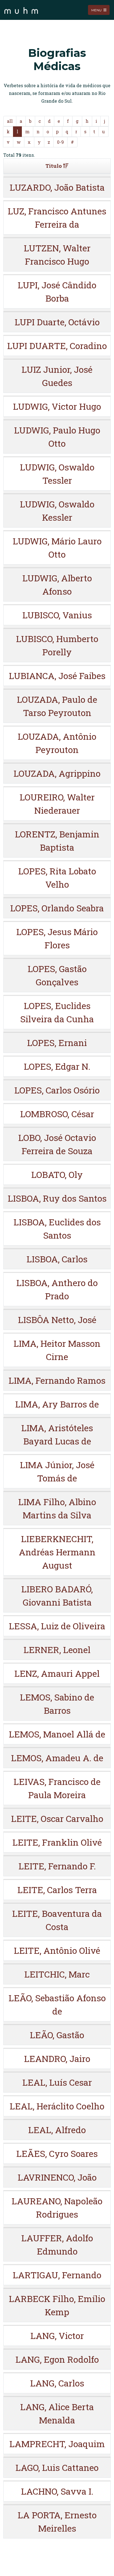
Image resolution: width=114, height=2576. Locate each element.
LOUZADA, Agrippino (57, 773)
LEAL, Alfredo (57, 2130)
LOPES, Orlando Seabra (57, 908)
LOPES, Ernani (57, 1043)
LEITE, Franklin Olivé (57, 1842)
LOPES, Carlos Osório (57, 1090)
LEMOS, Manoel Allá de (57, 1734)
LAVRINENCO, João (57, 2177)
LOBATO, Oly (57, 1174)
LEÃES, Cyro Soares (57, 2153)
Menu (97, 10)
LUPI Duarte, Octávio (57, 322)
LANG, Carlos (57, 2383)
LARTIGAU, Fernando (57, 2275)
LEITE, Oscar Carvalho (57, 1818)
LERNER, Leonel (57, 1650)
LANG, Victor (57, 2336)
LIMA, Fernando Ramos (57, 1380)
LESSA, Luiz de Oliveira (57, 1626)
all (10, 121)
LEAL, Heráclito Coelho (57, 2106)
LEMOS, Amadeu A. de (57, 1758)
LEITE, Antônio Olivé (57, 1950)
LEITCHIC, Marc (57, 1974)
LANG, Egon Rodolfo (57, 2359)
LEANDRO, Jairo (57, 2059)
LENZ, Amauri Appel (57, 1673)
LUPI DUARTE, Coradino (57, 346)
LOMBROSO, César (57, 1114)
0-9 (60, 142)
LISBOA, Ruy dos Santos (57, 1198)
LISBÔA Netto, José (57, 1320)
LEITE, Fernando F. (57, 1866)
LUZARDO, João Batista (57, 187)
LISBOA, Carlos (57, 1259)
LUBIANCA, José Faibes (57, 676)
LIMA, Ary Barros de (57, 1404)
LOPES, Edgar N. (57, 1066)
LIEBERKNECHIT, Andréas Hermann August (57, 1552)
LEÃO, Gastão (57, 2035)
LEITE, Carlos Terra (57, 1890)
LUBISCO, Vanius (57, 615)
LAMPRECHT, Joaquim (57, 2444)
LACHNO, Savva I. (57, 2491)
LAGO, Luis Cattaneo (57, 2467)
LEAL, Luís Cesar (57, 2082)
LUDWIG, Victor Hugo (57, 406)
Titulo (54, 166)
